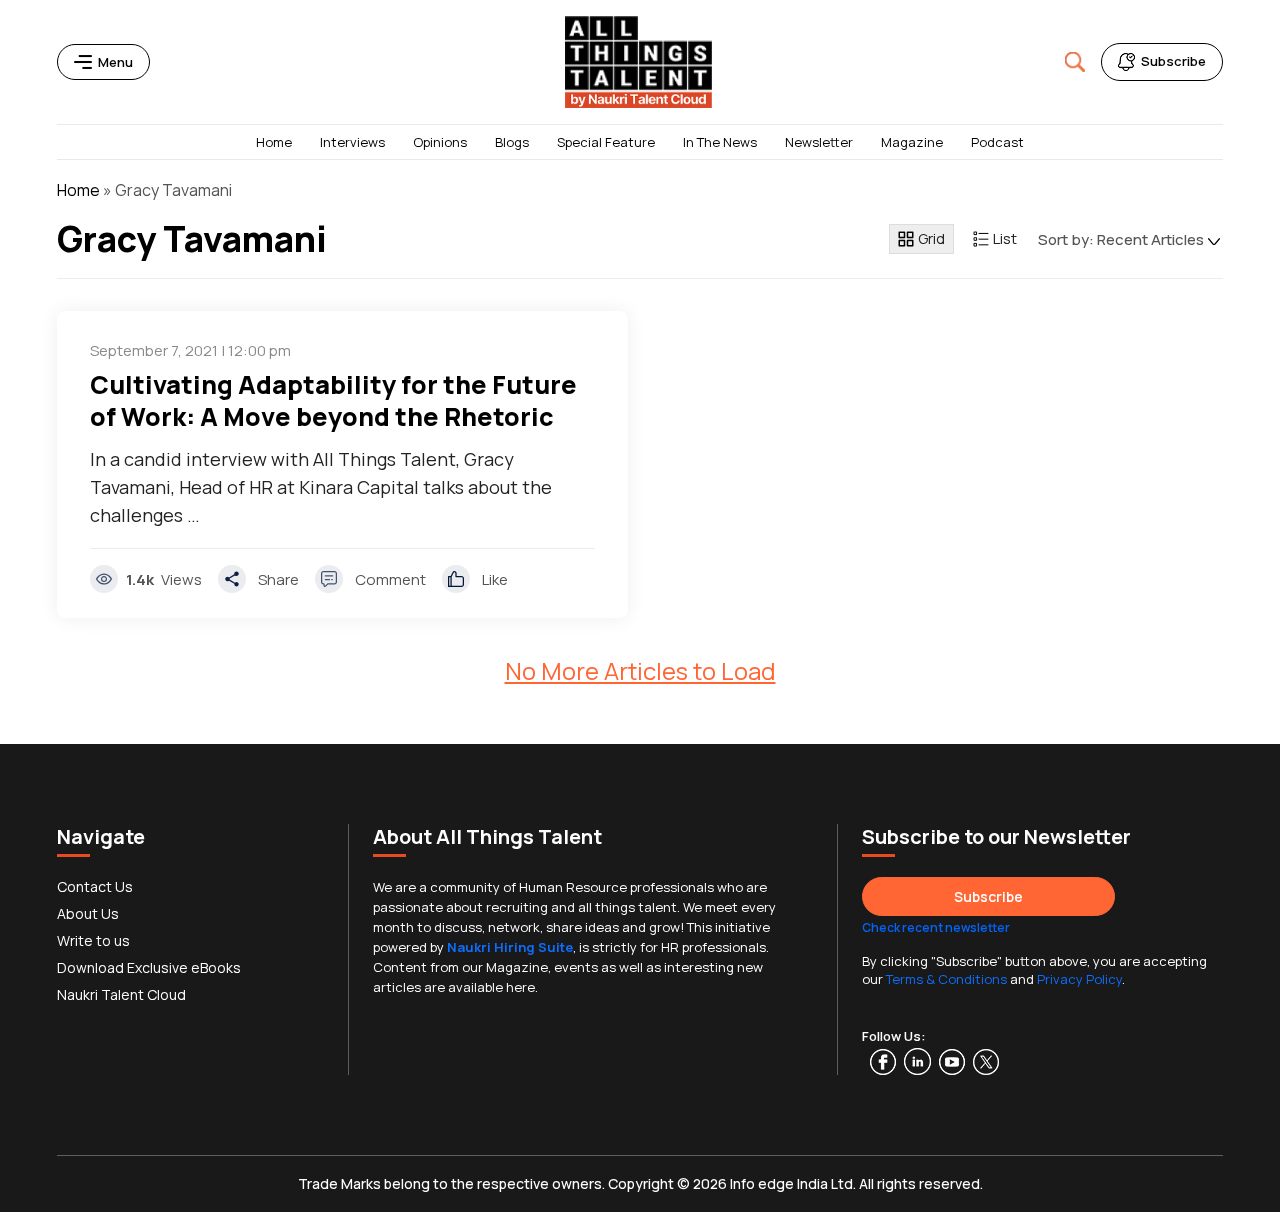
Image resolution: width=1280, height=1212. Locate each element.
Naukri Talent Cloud (121, 994)
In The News (720, 142)
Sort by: (1121, 239)
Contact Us (95, 886)
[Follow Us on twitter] (990, 1061)
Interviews (352, 142)
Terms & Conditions (946, 979)
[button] (1075, 62)
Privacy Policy (1079, 979)
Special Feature (606, 142)
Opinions (440, 142)
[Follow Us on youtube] (956, 1061)
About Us (88, 913)
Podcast (997, 142)
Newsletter (819, 142)
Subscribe (988, 896)
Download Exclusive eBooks (149, 967)
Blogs (512, 142)
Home (274, 142)
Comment (390, 579)
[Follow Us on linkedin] (921, 1061)
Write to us (93, 940)
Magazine (912, 142)
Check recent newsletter (936, 928)
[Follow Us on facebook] (866, 1061)
